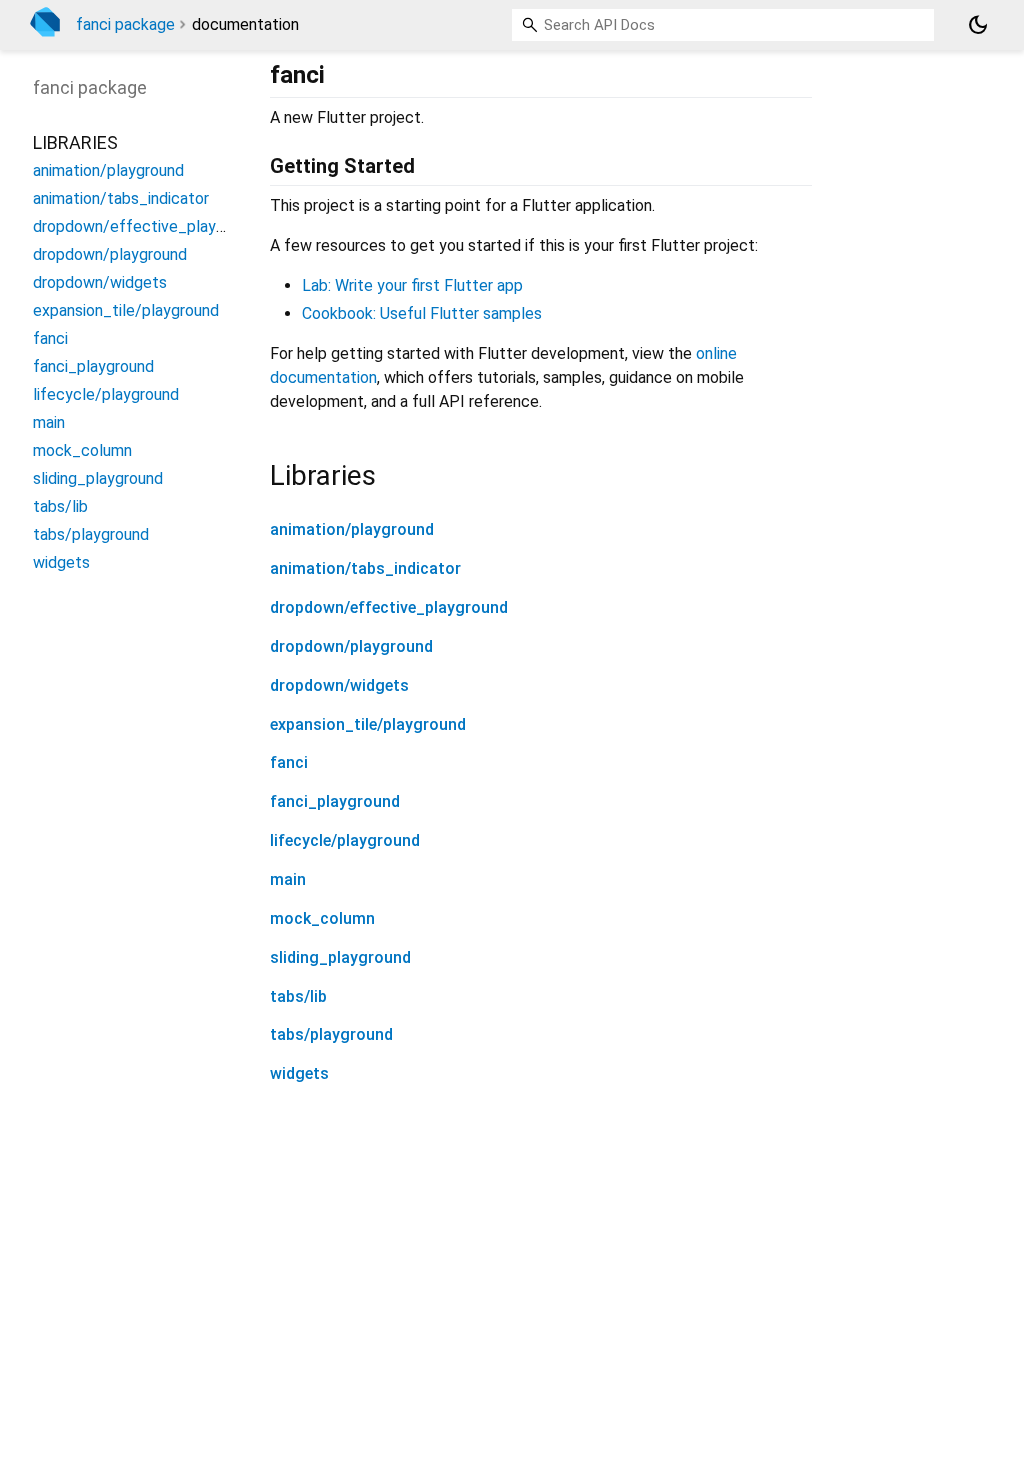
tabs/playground (331, 1034)
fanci (289, 762)
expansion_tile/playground (368, 724)
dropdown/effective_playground (389, 607)
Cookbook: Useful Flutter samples (422, 313)
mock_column (322, 918)
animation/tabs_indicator (365, 568)
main (288, 879)
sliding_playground (340, 957)
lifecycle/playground (345, 840)
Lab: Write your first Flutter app (412, 285)
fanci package (125, 24)
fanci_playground (335, 801)
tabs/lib (298, 996)
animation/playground (352, 529)
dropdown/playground (351, 646)
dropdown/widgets (339, 685)
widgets (299, 1073)
